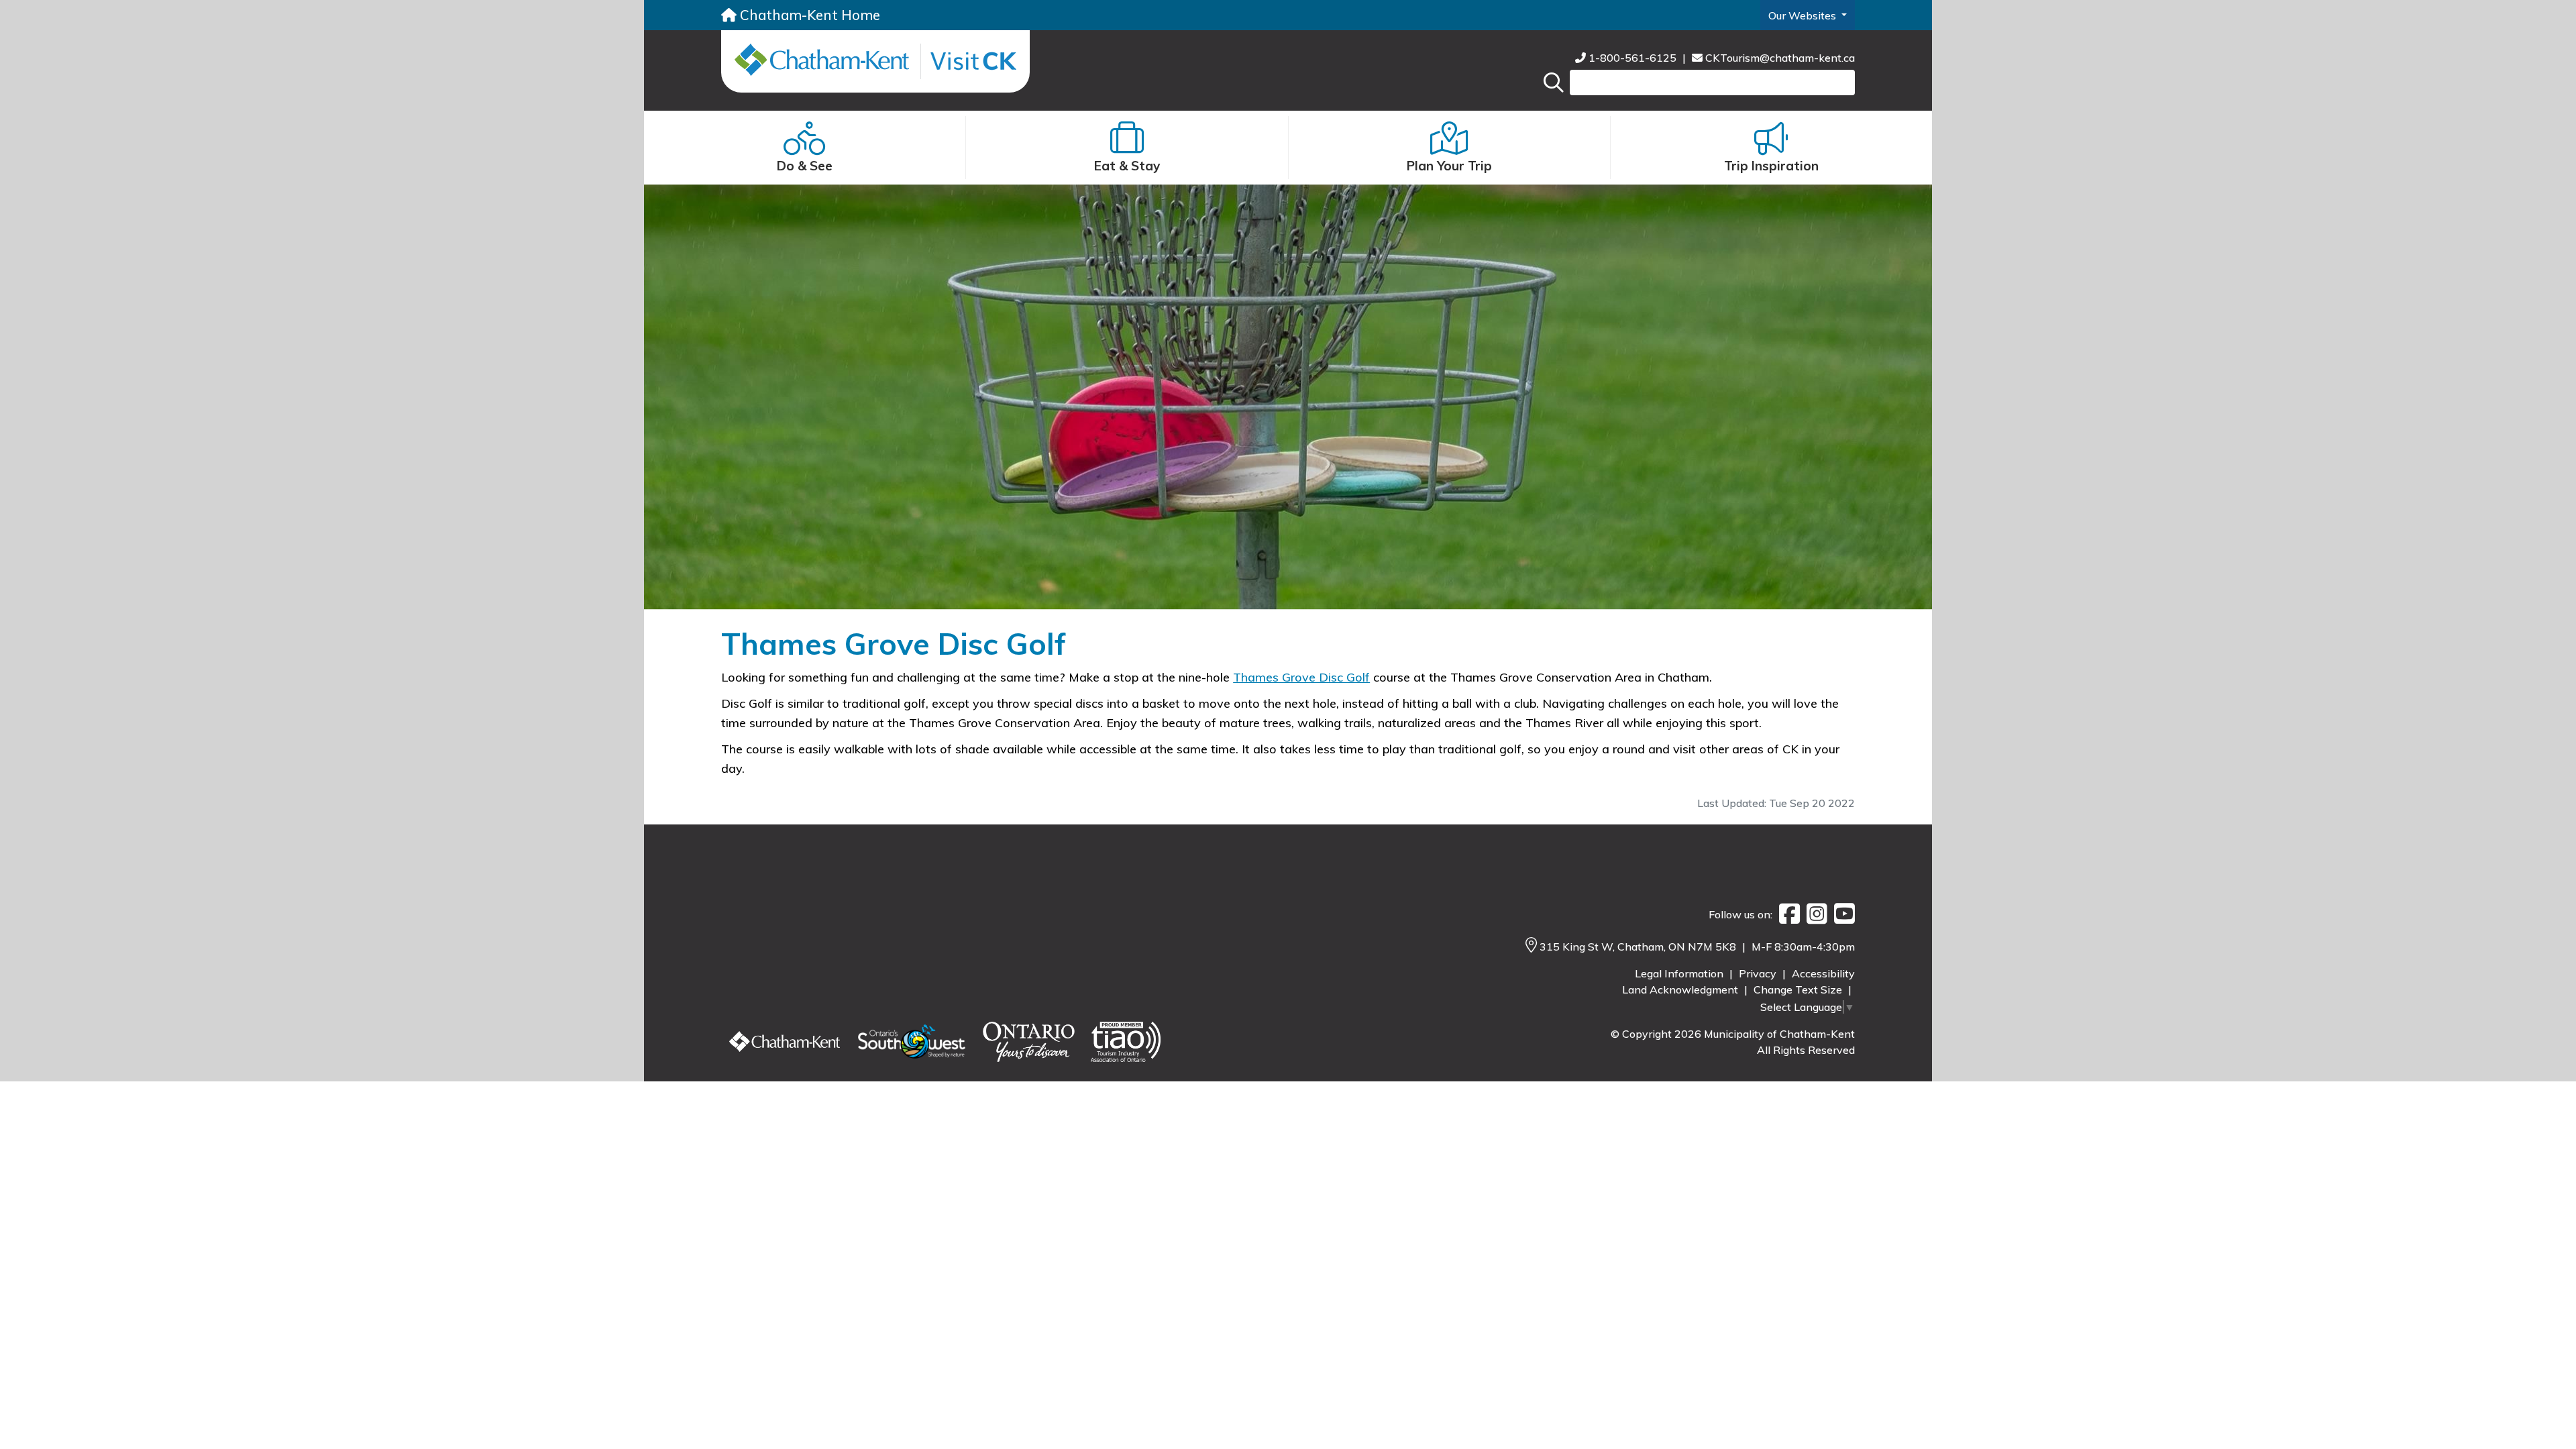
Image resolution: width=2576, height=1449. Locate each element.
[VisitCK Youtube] (1841, 914)
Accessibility (1823, 973)
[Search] (1554, 83)
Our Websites (1804, 15)
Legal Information (1680, 973)
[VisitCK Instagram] (1814, 914)
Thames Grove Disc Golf (1301, 677)
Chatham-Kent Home (808, 15)
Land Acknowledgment (1681, 989)
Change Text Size (1799, 989)
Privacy (1759, 973)
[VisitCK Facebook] (1786, 914)
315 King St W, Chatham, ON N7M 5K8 (1639, 947)
